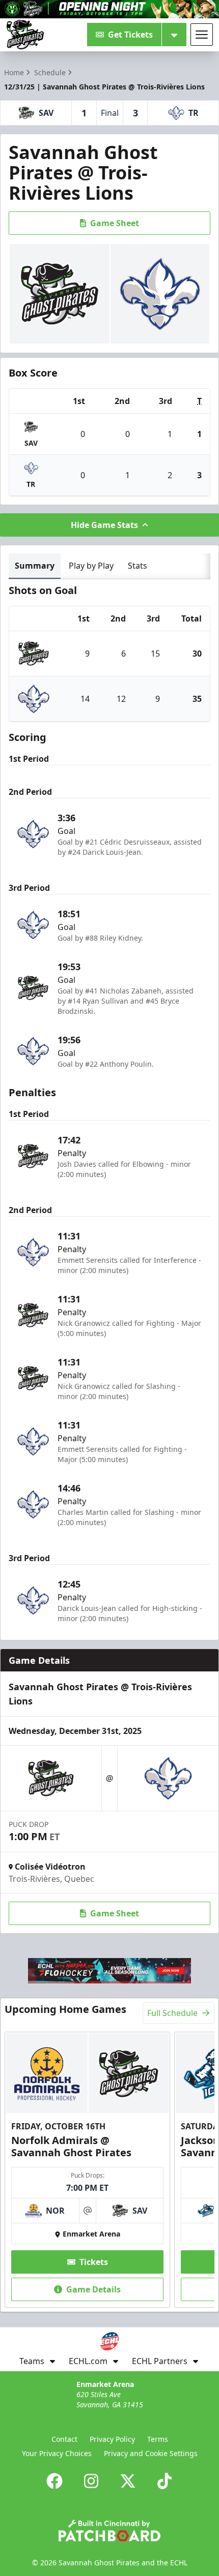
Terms (158, 2439)
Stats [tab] (138, 566)
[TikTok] (165, 2481)
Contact (64, 2439)
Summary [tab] (35, 566)
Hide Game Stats (104, 525)
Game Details (93, 2289)
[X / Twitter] (128, 2481)
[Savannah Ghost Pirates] (25, 35)
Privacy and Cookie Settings (151, 2453)
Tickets (94, 2262)
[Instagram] (91, 2481)
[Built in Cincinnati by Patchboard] (109, 2531)
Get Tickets (130, 35)
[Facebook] (54, 2481)
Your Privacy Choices (57, 2453)
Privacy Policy (112, 2439)
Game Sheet (115, 223)
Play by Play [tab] (91, 566)
